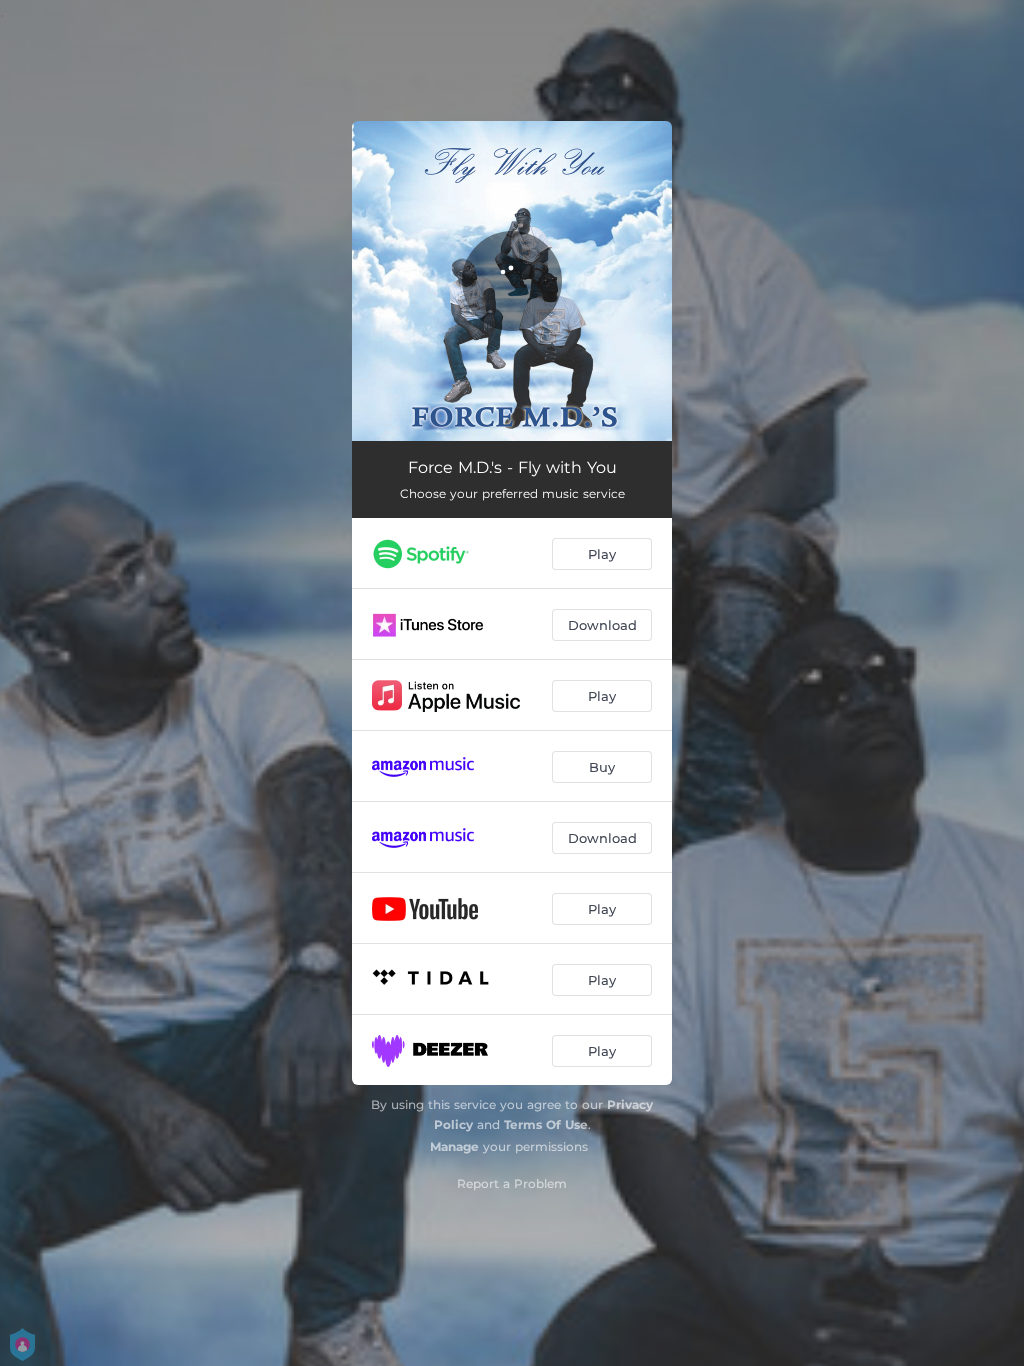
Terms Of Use (546, 1124)
